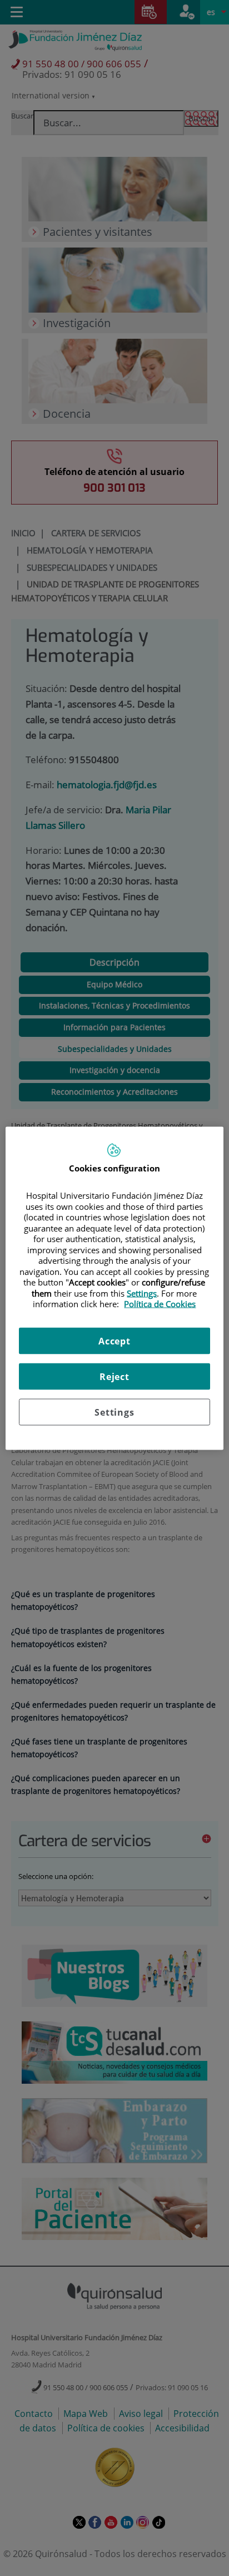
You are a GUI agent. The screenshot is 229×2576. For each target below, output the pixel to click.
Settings (114, 1412)
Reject (114, 1376)
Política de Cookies (160, 1304)
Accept (114, 1341)
